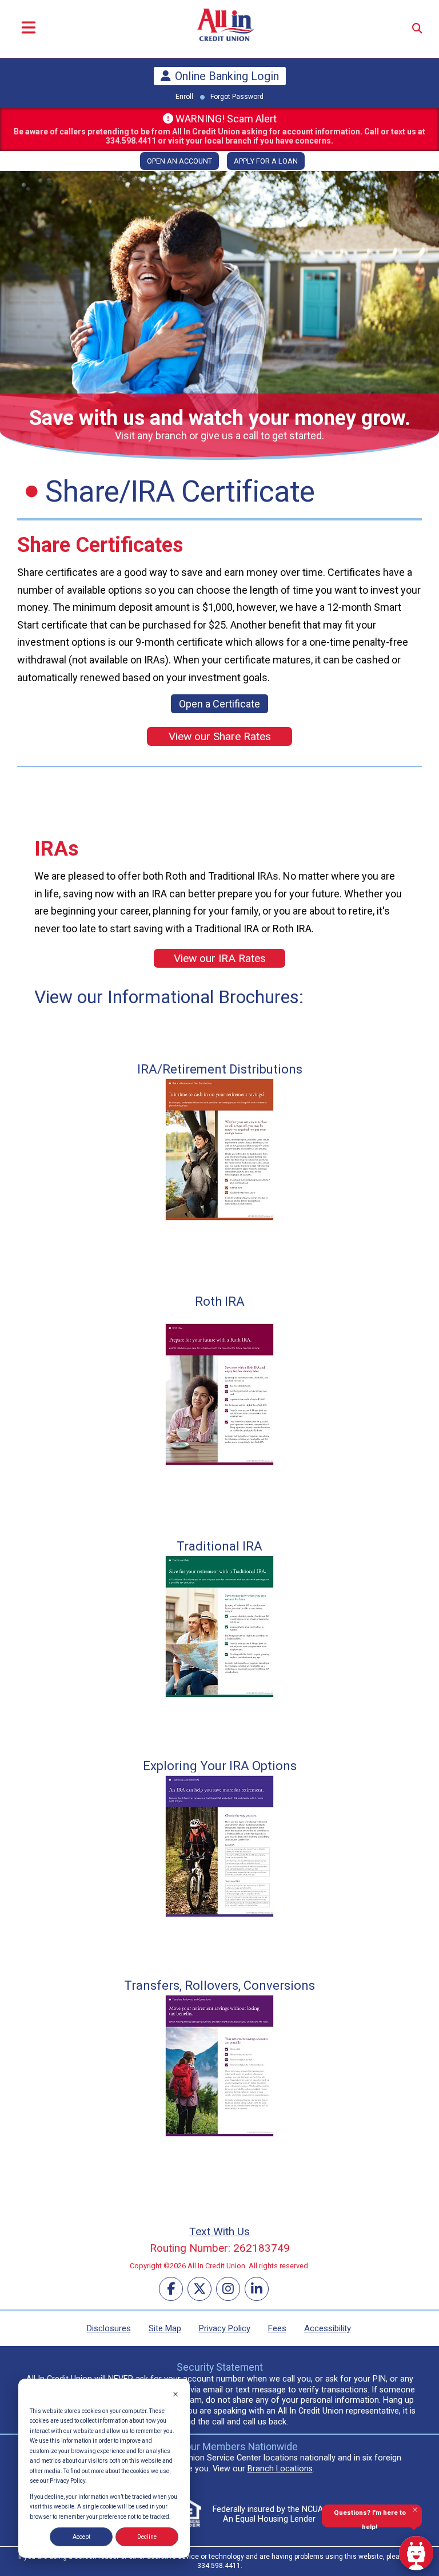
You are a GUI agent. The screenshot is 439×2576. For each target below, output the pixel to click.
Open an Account (179, 161)
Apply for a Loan (266, 161)
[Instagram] (228, 2289)
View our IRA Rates (220, 958)
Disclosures (109, 2328)
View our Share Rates (220, 736)
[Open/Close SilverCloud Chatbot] (416, 2553)
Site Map (165, 2328)
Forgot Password (237, 97)
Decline (147, 2537)
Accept (81, 2537)
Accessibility (328, 2328)
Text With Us (219, 2231)
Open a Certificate (219, 704)
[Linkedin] (257, 2289)
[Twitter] (199, 2289)
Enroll (184, 97)
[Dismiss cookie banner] (175, 2395)
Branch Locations (280, 2469)
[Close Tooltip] (415, 2510)
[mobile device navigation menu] (29, 29)
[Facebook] (171, 2289)
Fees (277, 2328)
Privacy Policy (225, 2328)
